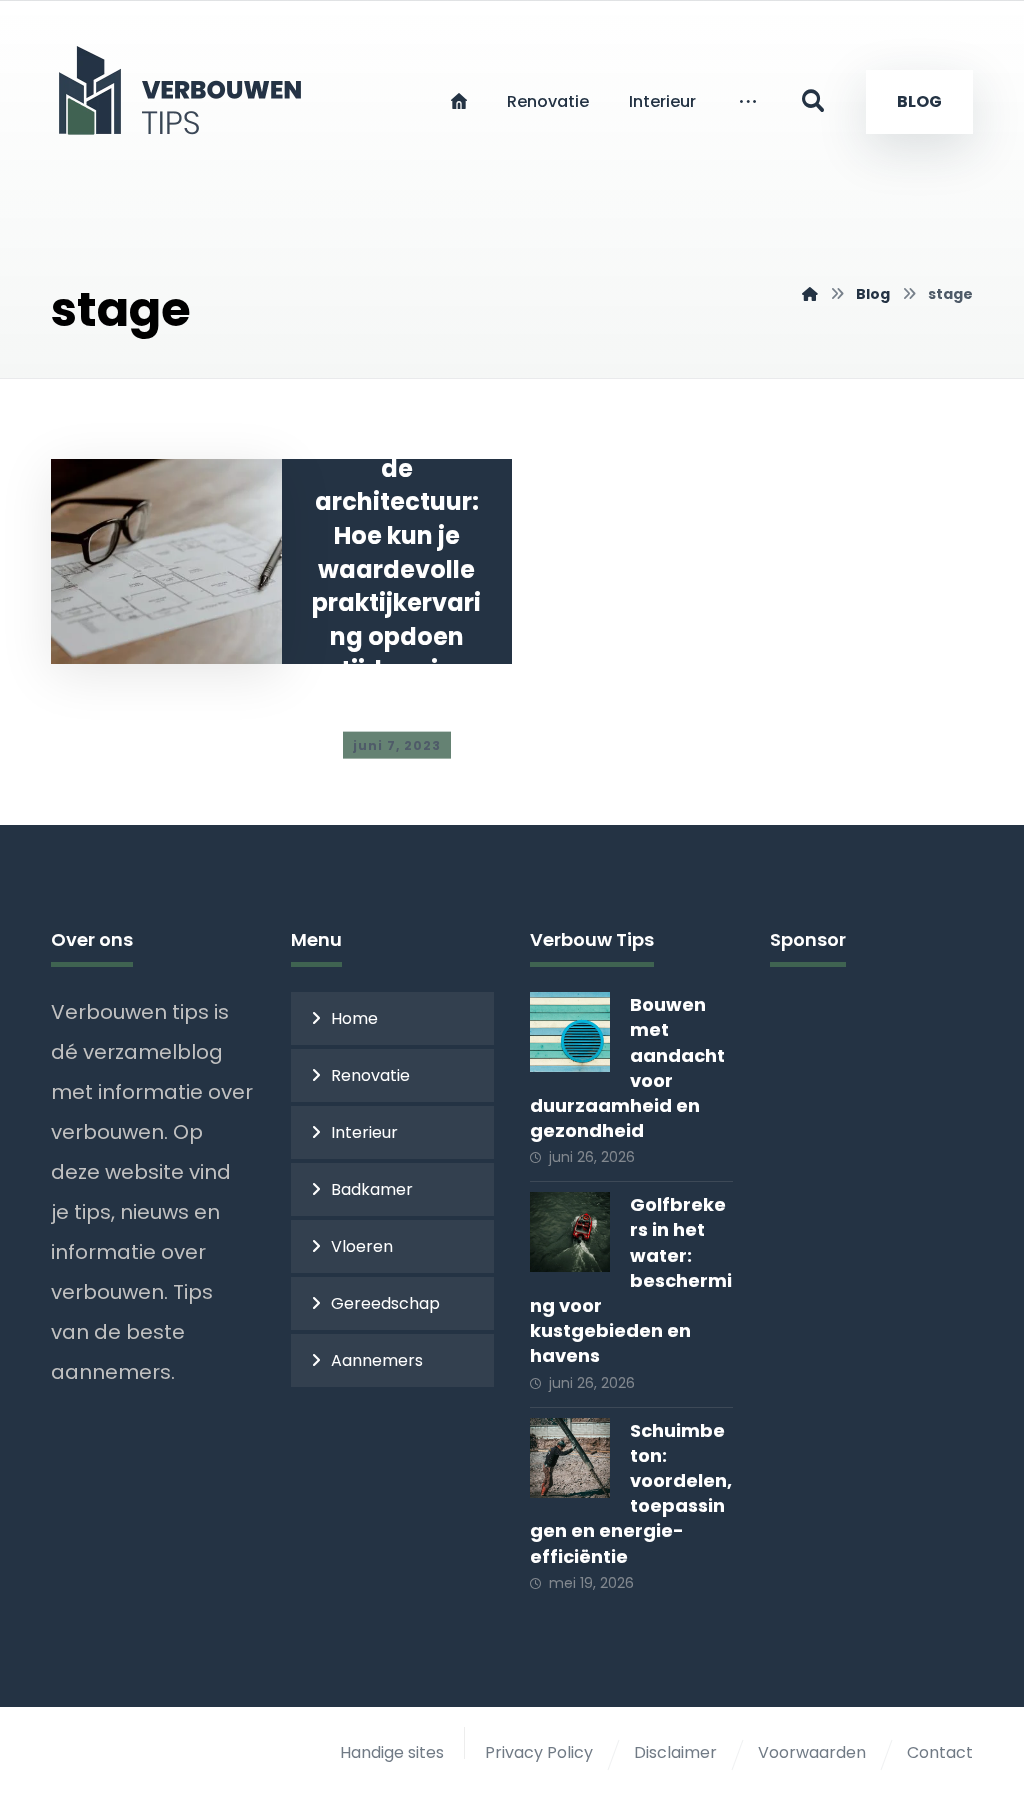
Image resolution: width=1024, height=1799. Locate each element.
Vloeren (362, 1246)
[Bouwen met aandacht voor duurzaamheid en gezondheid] (570, 1032)
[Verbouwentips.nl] (810, 294)
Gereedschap (385, 1303)
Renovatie (370, 1075)
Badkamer (372, 1189)
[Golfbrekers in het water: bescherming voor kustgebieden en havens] (570, 1232)
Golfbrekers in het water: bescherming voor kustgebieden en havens (631, 1280)
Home (354, 1018)
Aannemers (377, 1360)
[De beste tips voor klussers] (186, 90)
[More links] (748, 102)
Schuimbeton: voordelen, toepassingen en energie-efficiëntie (631, 1493)
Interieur (364, 1132)
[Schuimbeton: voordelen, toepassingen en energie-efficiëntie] (570, 1458)
